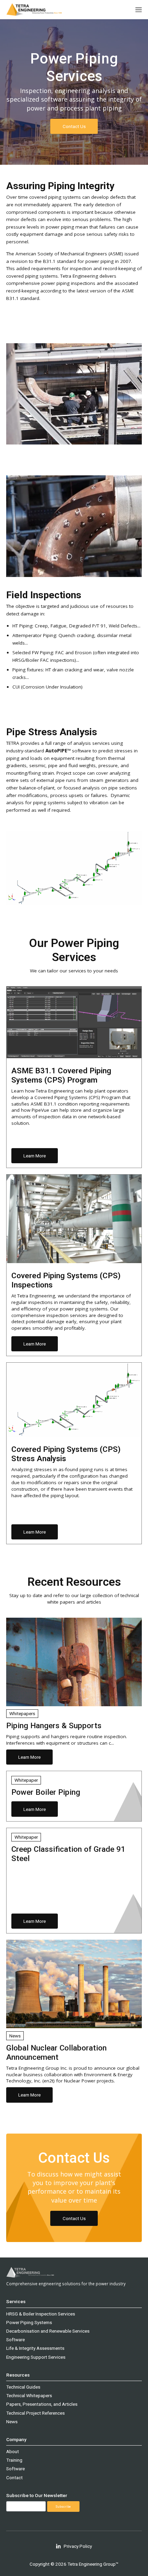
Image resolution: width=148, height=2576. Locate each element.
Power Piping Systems (29, 2322)
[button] (139, 10)
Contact (14, 2477)
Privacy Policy (78, 2546)
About (13, 2451)
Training (14, 2460)
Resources (18, 2375)
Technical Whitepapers (29, 2395)
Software (15, 2340)
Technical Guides (23, 2387)
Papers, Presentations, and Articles (42, 2404)
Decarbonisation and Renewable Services (48, 2331)
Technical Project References (35, 2413)
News (12, 2422)
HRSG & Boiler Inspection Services (41, 2314)
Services (16, 2301)
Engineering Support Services (36, 2357)
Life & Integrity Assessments (35, 2348)
